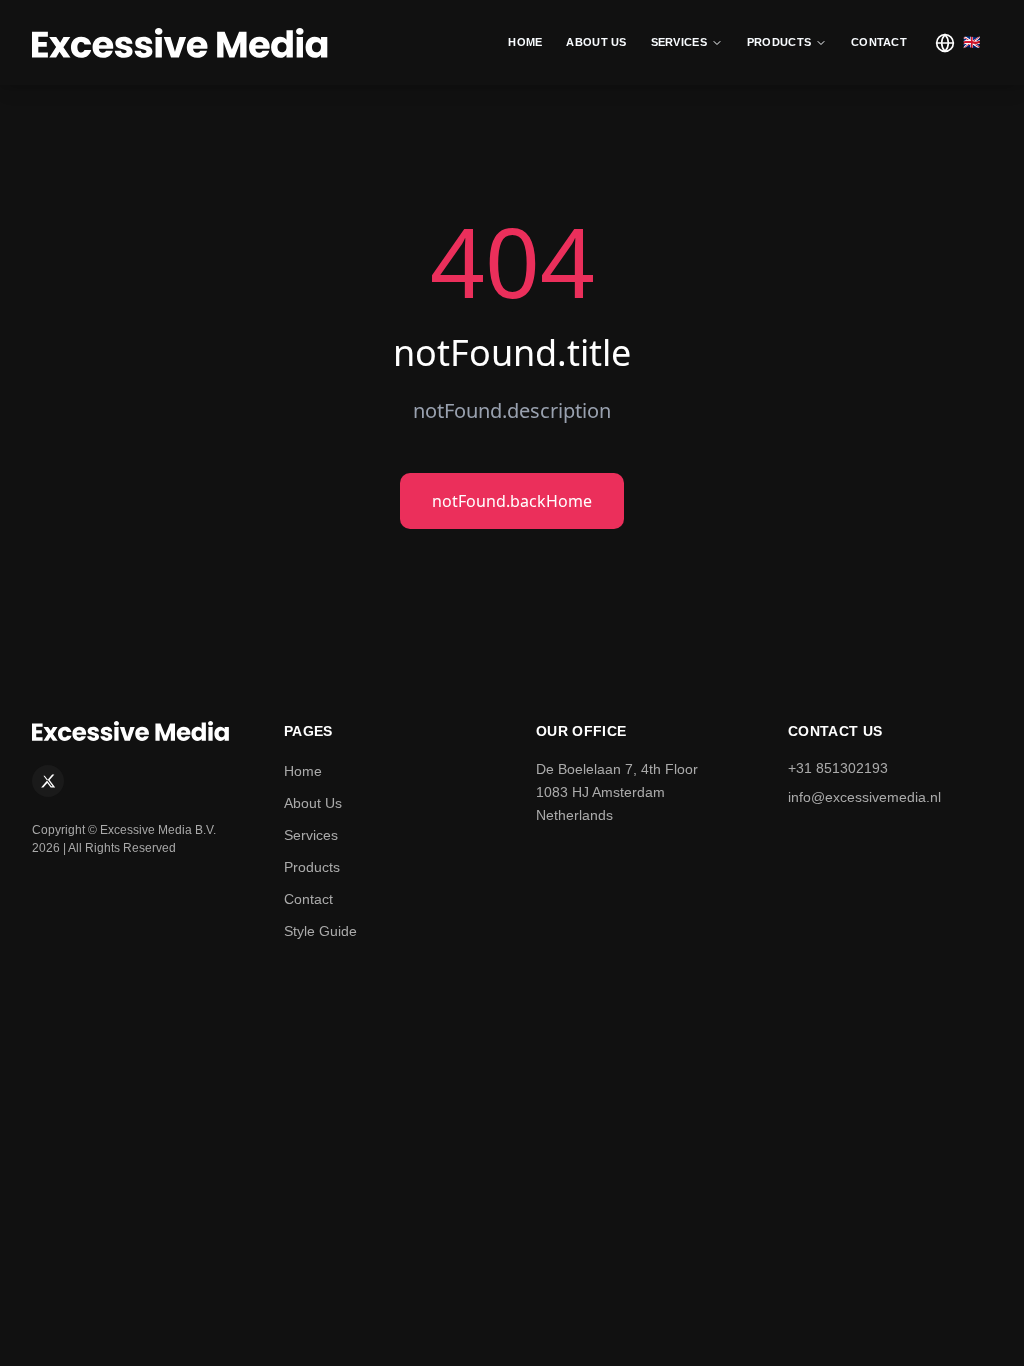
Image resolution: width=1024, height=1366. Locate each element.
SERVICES (679, 42)
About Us (313, 803)
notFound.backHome (512, 501)
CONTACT (879, 42)
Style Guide (320, 931)
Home (303, 771)
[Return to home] (182, 43)
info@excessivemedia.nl (864, 797)
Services (311, 835)
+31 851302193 (838, 768)
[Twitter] (48, 781)
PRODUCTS (779, 42)
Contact (308, 899)
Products (312, 867)
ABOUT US (596, 42)
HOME (525, 42)
